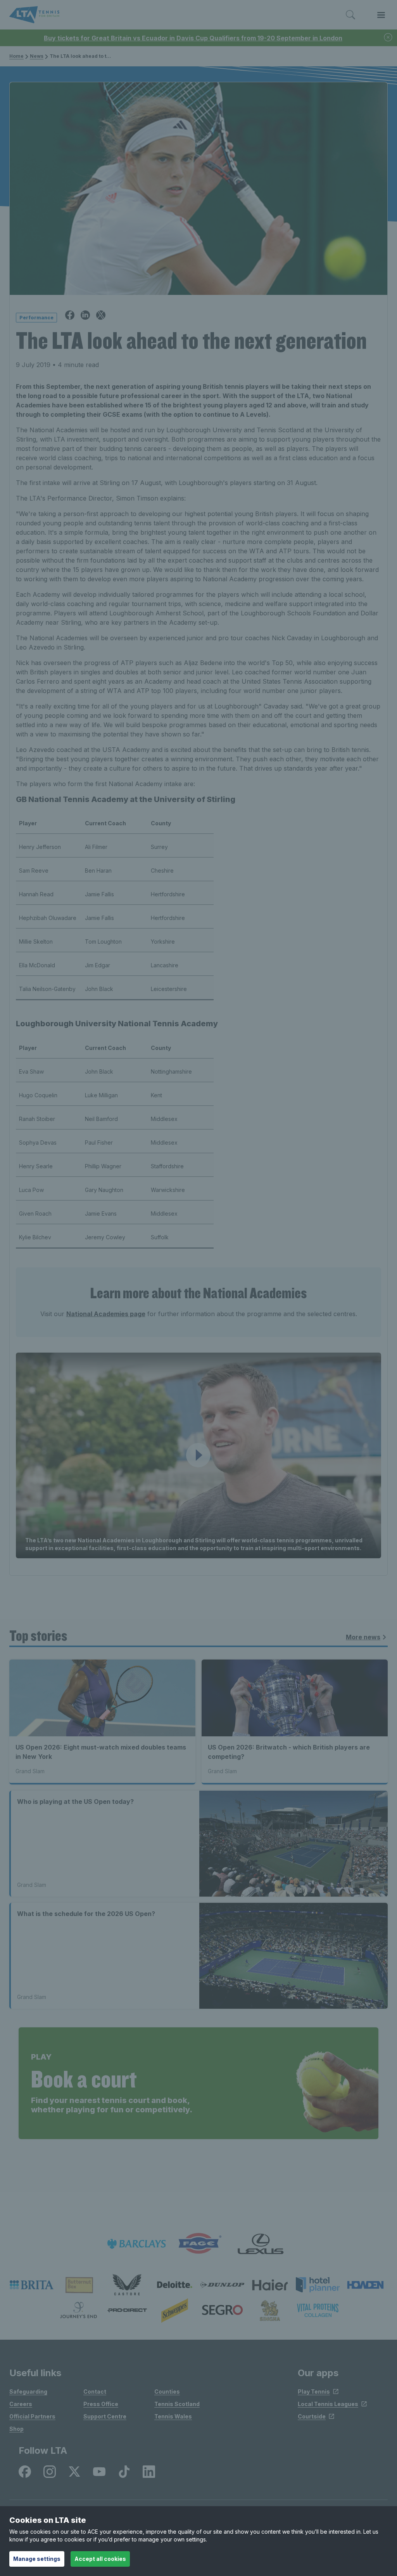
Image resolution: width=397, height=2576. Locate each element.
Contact (95, 2392)
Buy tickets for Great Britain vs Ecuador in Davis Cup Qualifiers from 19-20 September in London (193, 38)
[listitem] (32, 2285)
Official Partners (32, 2416)
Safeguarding (28, 2392)
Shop (16, 2429)
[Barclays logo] (136, 2244)
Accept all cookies (100, 2559)
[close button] (388, 38)
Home (16, 56)
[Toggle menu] (381, 15)
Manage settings (37, 2559)
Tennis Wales (173, 2416)
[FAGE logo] (198, 2244)
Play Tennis (314, 2392)
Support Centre (105, 2416)
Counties (167, 2392)
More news (363, 1637)
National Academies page (106, 1314)
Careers (21, 2404)
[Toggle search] (350, 15)
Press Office (101, 2404)
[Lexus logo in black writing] (261, 2244)
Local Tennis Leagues (328, 2404)
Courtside (312, 2416)
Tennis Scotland (177, 2404)
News (37, 56)
